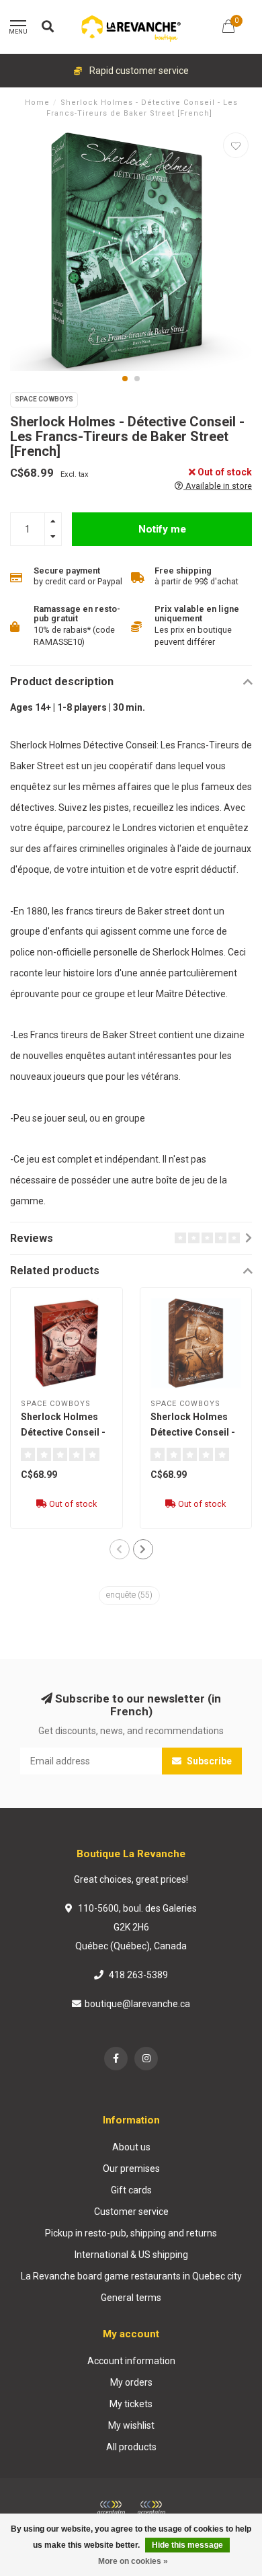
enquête (129, 1595)
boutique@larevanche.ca (137, 2004)
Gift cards (131, 2190)
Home (37, 103)
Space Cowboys (44, 399)
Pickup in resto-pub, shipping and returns (131, 2233)
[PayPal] (151, 2508)
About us (131, 2147)
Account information (131, 2361)
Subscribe (208, 1761)
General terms (131, 2298)
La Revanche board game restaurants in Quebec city (131, 2276)
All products (131, 2447)
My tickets (131, 2404)
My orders (131, 2382)
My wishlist (131, 2425)
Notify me (162, 529)
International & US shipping (131, 2255)
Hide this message (187, 2545)
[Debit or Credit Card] (111, 2508)
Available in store (218, 486)
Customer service (131, 2212)
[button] (125, 379)
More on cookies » (133, 2561)
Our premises (131, 2169)
